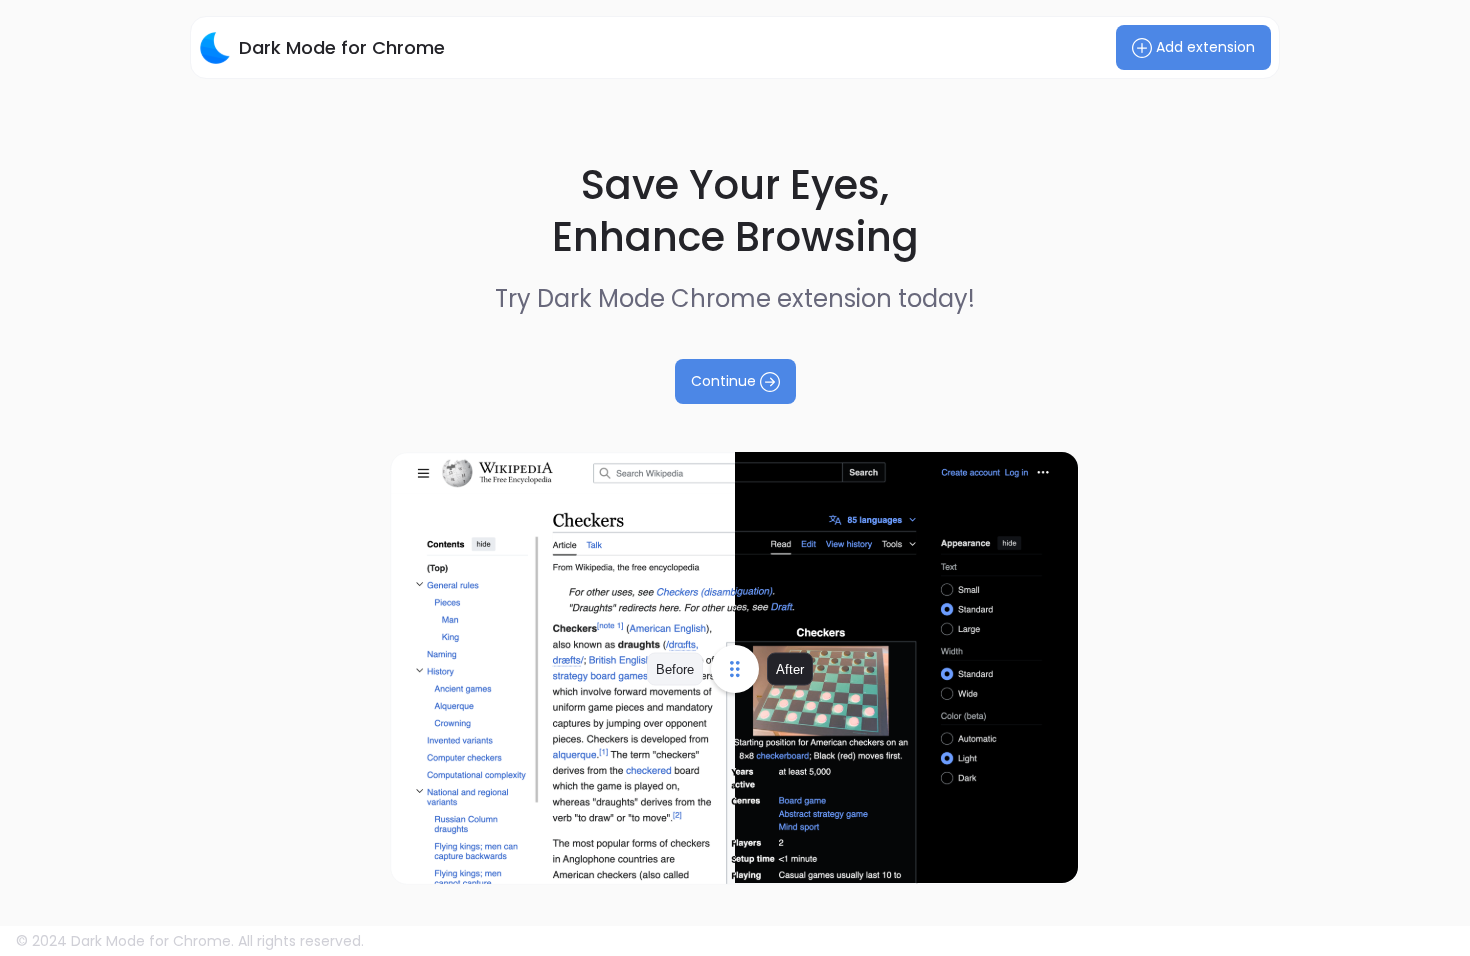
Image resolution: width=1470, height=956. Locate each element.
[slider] (735, 668)
